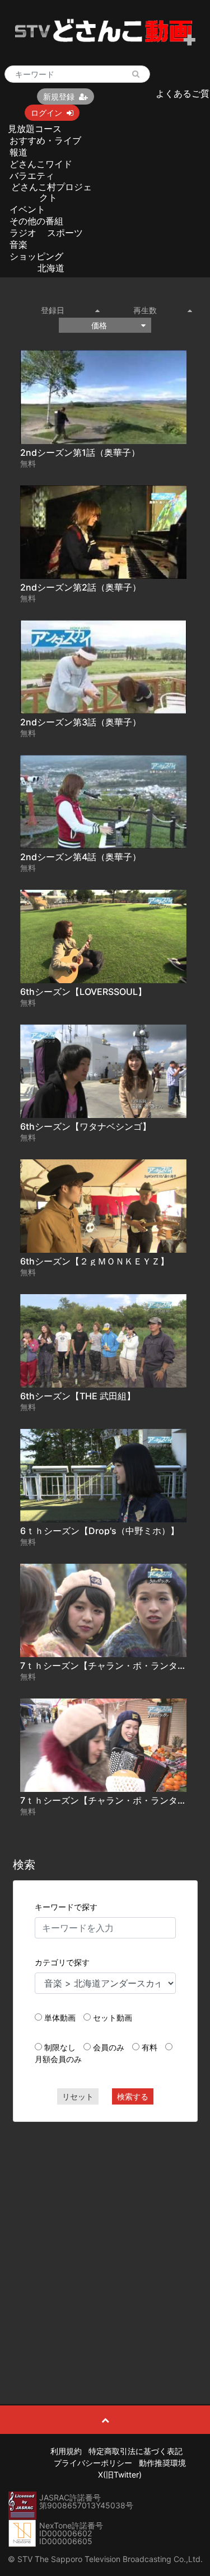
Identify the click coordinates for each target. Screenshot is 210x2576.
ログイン (46, 113)
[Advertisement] (105, 2238)
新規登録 (59, 96)
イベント (27, 209)
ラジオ (23, 233)
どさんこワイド (41, 164)
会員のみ (109, 2047)
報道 (18, 152)
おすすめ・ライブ (45, 140)
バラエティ (32, 176)
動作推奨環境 (162, 2463)
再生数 (145, 310)
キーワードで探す (66, 1907)
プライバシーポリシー (93, 2463)
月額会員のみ (58, 2059)
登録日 (53, 310)
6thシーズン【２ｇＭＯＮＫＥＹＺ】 (95, 1261)
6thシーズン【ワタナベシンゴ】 (86, 1126)
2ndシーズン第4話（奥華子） (81, 857)
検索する (133, 2096)
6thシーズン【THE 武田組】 (78, 1396)
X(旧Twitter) (120, 2474)
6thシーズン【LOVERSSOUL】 (83, 992)
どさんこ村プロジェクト (52, 192)
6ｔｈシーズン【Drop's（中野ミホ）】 (100, 1531)
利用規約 (66, 2451)
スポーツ (65, 233)
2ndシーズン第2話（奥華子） (81, 587)
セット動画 (113, 2018)
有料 (150, 2047)
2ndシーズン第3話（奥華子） (81, 722)
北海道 (51, 268)
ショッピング (36, 256)
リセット (78, 2096)
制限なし (60, 2047)
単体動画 (60, 2018)
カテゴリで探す (62, 1962)
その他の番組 (36, 221)
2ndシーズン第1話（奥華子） (80, 452)
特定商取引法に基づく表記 (136, 2451)
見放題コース (35, 129)
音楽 (18, 244)
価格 (99, 325)
